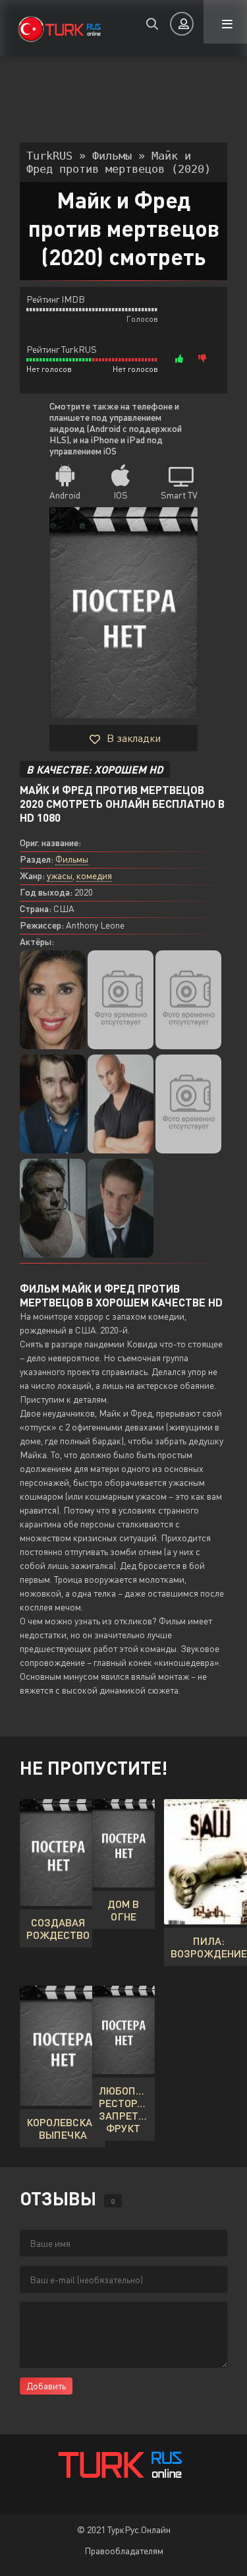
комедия (94, 875)
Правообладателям (124, 2551)
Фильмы (72, 859)
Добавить (46, 2386)
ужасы (60, 875)
